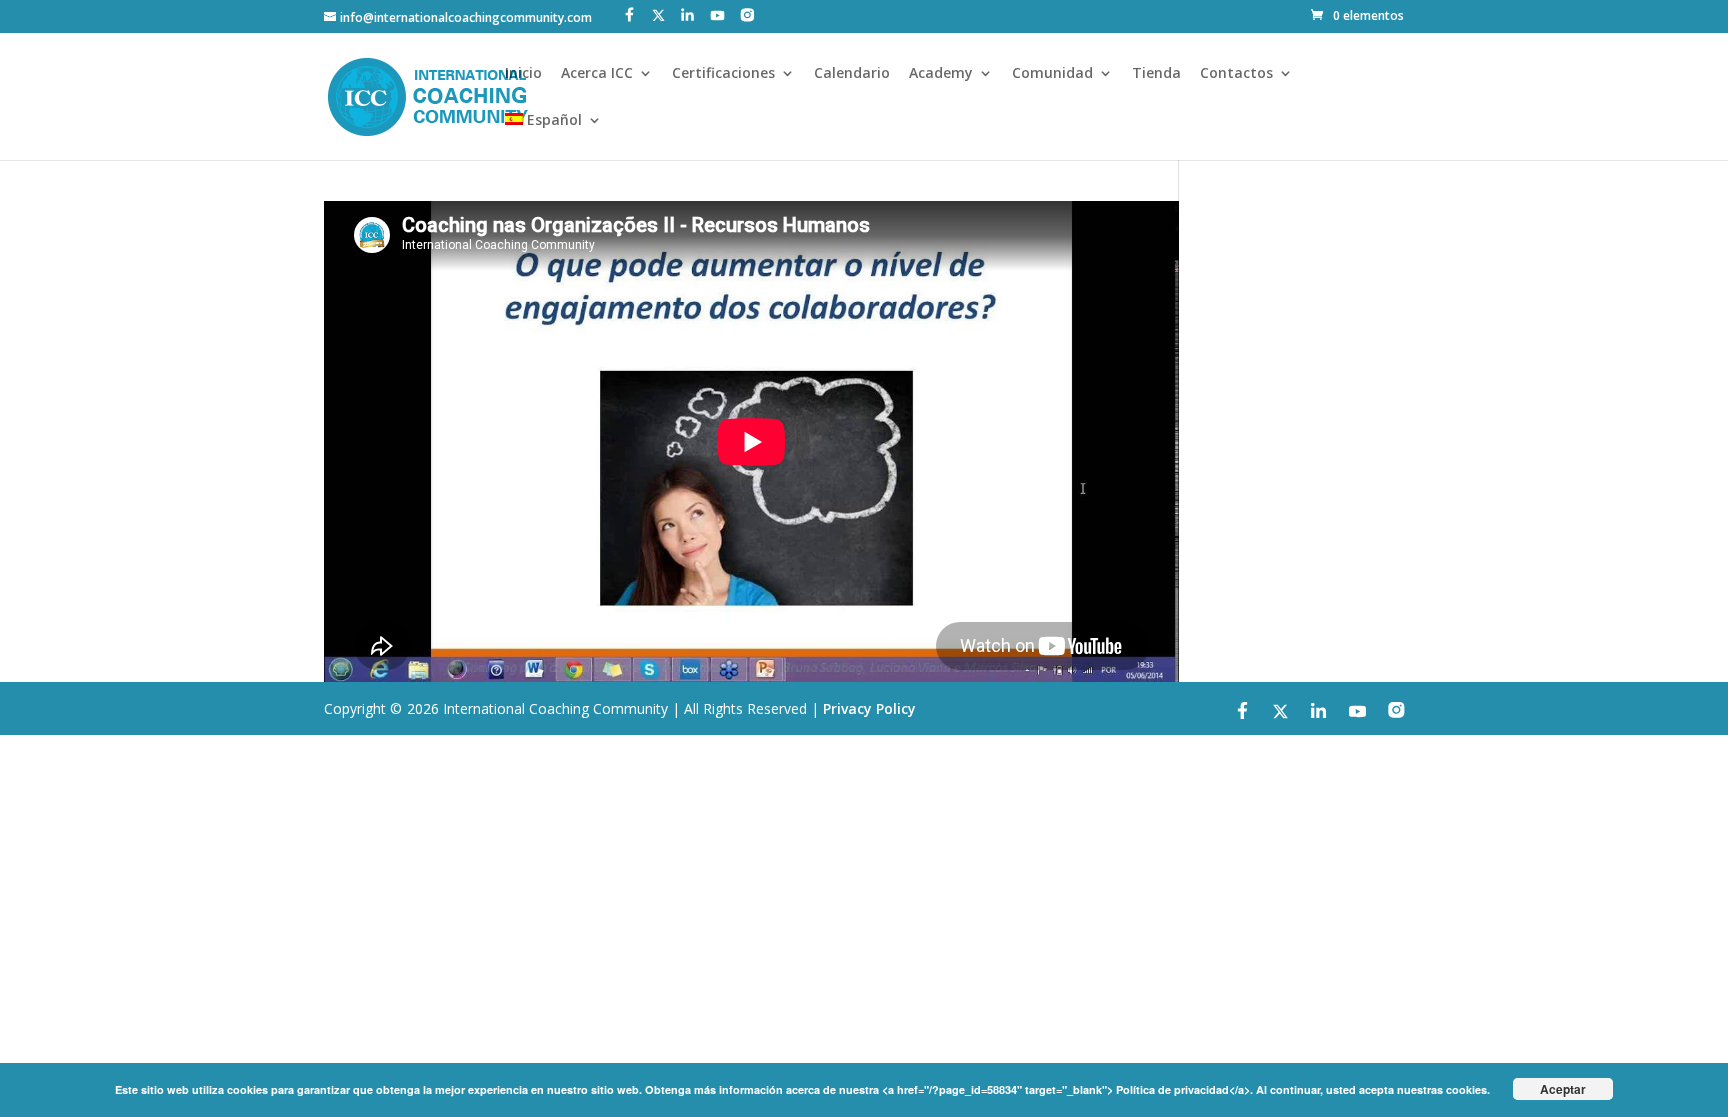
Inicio (523, 74)
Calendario (852, 74)
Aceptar (1563, 1089)
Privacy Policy (869, 708)
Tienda (1156, 74)
